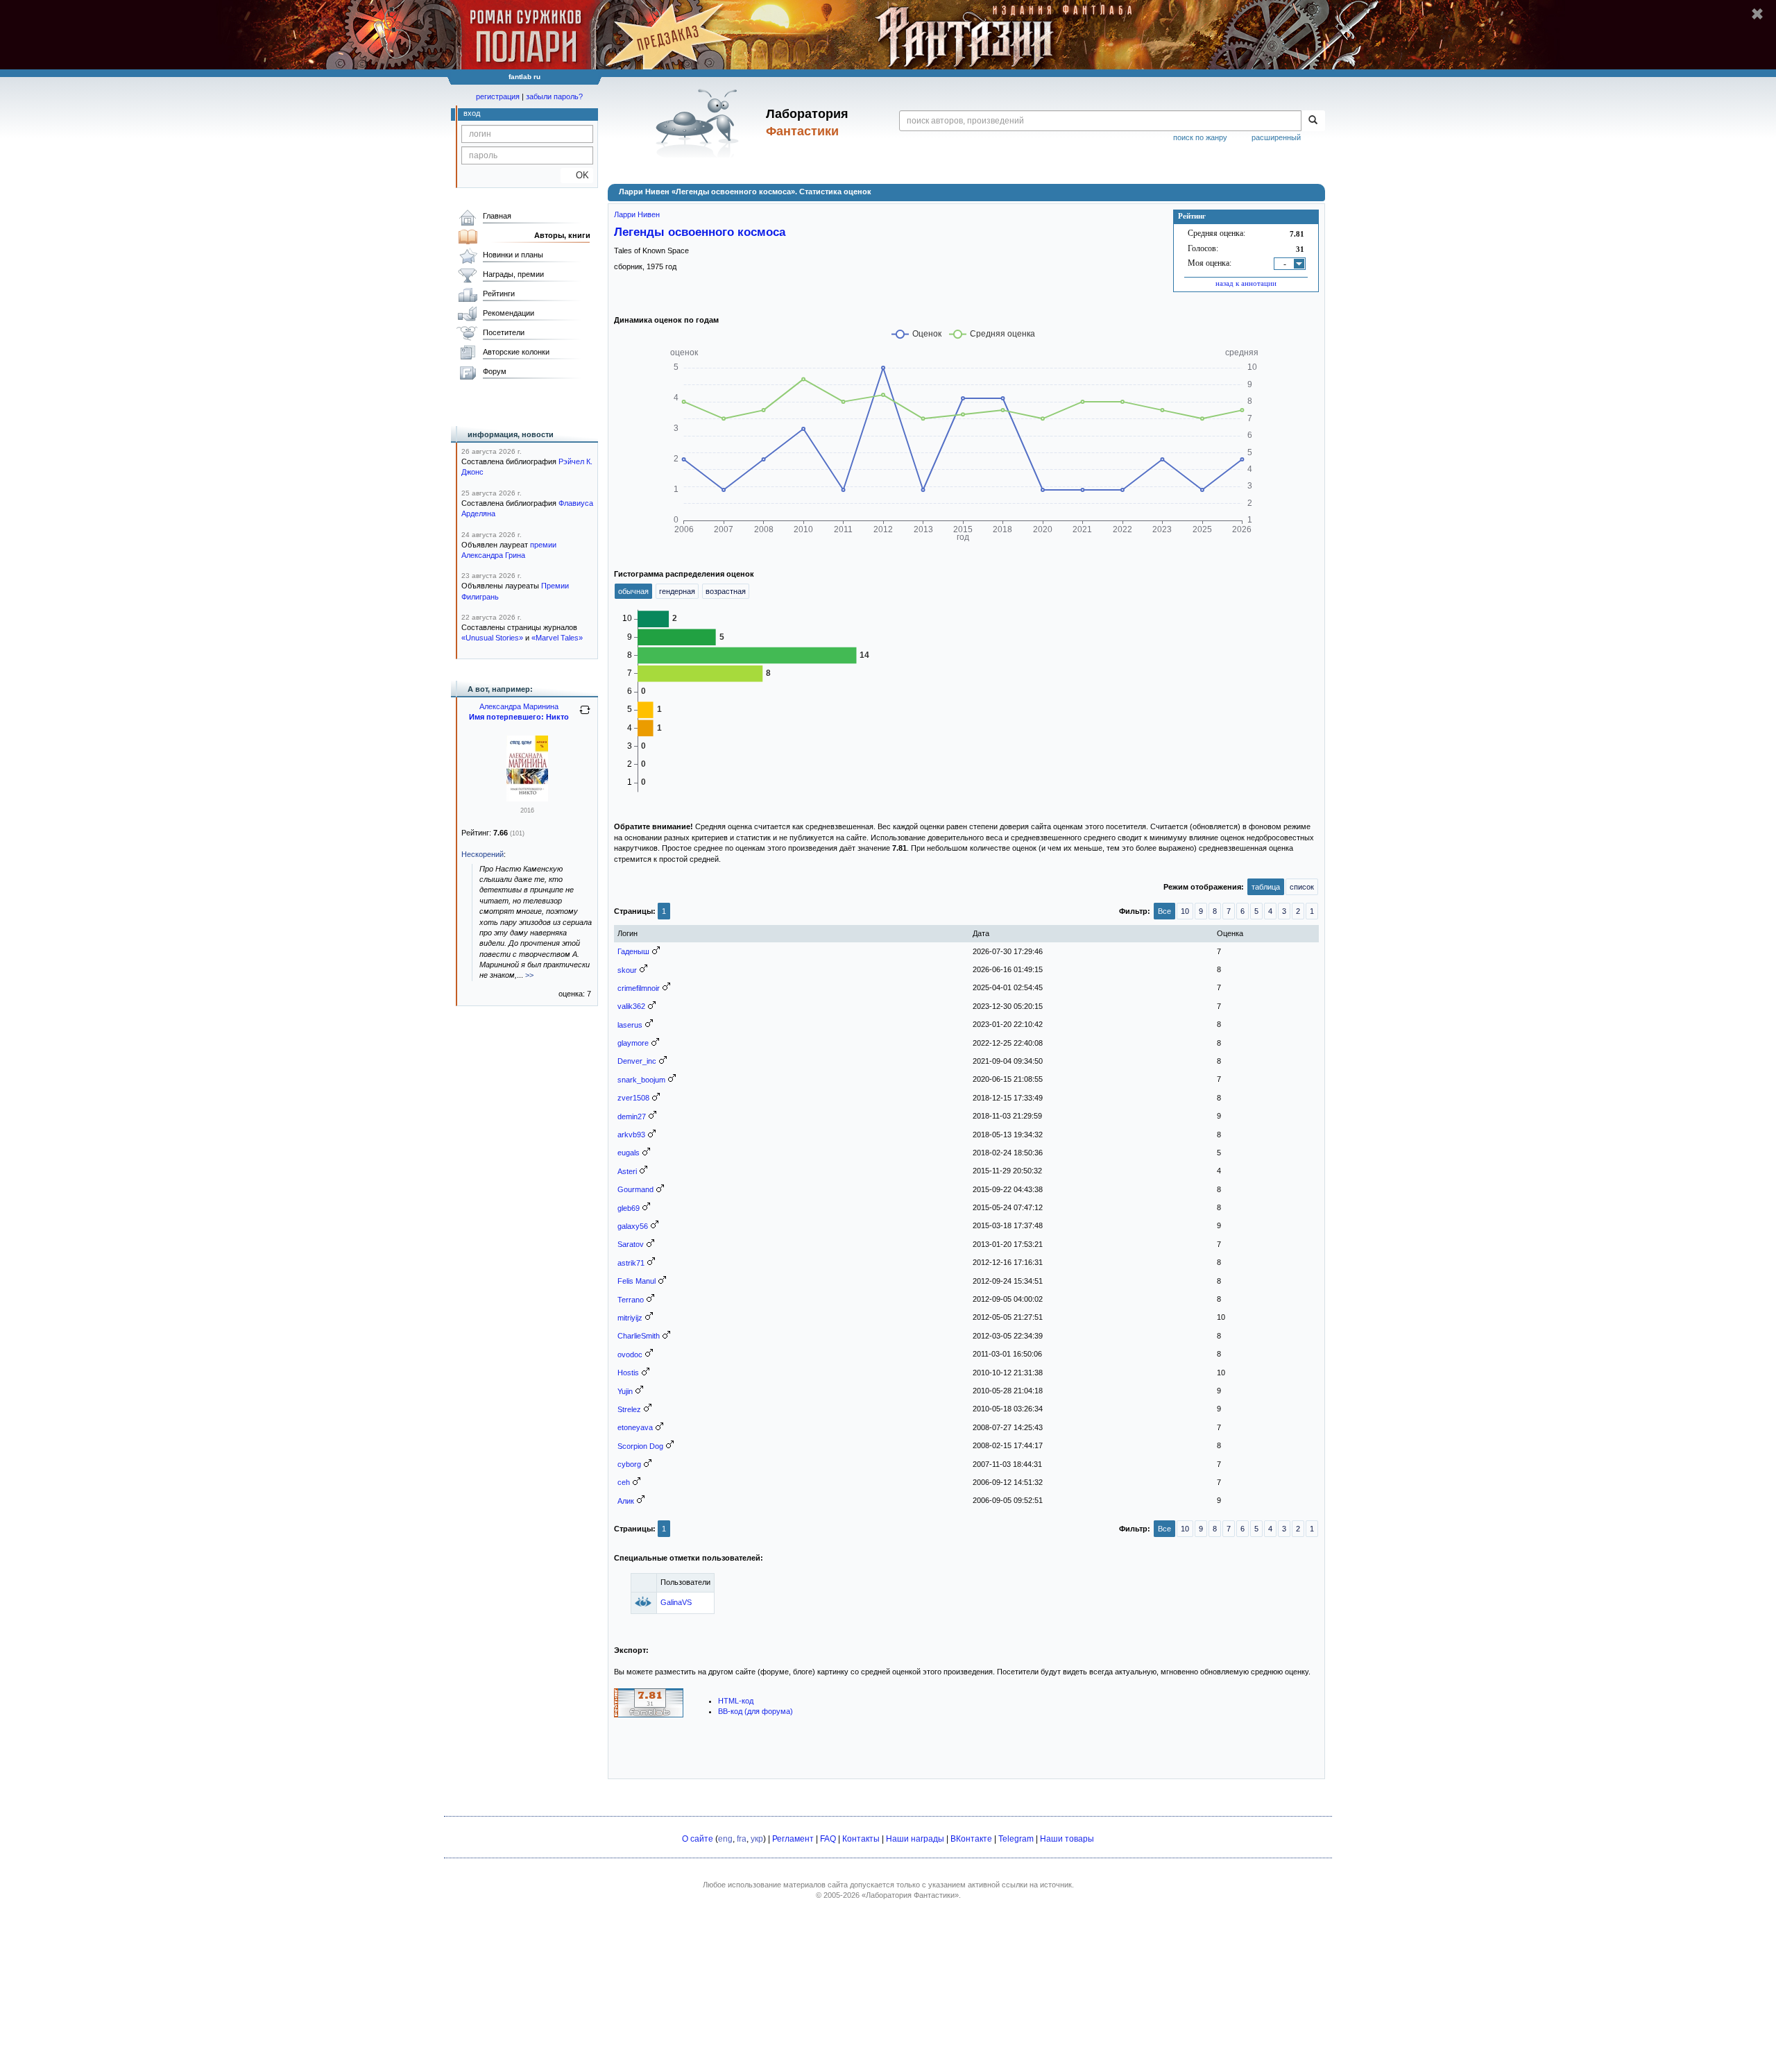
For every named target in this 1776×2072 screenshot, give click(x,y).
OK (577, 175)
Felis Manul (637, 1281)
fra (742, 1839)
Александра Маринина (519, 706)
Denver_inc (637, 1061)
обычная (633, 591)
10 (1185, 911)
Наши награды (915, 1839)
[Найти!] (1313, 121)
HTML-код (736, 1701)
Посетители (504, 332)
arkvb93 (631, 1135)
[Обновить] (585, 715)
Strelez (629, 1409)
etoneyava (635, 1427)
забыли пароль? (554, 96)
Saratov (631, 1244)
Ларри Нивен (637, 214)
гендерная (677, 591)
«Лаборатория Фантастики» (910, 1895)
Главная (497, 216)
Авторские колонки (516, 352)
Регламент (793, 1839)
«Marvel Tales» (557, 638)
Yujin (625, 1391)
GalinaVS (676, 1602)
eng (725, 1839)
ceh (624, 1482)
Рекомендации (509, 313)
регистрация (498, 96)
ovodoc (630, 1355)
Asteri (627, 1171)
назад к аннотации (1246, 283)
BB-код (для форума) (755, 1711)
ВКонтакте (971, 1839)
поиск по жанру (1200, 137)
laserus (630, 1025)
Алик (626, 1501)
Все (1164, 911)
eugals (629, 1153)
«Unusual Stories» (492, 638)
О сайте (698, 1839)
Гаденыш (633, 951)
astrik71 (631, 1263)
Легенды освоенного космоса (700, 232)
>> (529, 975)
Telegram (1016, 1839)
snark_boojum (641, 1080)
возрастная (726, 591)
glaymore (633, 1043)
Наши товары (1067, 1839)
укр (757, 1839)
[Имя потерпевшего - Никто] (527, 799)
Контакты (861, 1839)
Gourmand (635, 1189)
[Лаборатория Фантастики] (700, 123)
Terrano (631, 1300)
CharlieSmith (639, 1336)
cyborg (629, 1464)
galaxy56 (633, 1226)
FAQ (828, 1839)
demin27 (632, 1116)
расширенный (1276, 137)
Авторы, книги (562, 235)
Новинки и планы (513, 255)
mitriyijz (630, 1318)
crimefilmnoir (639, 988)
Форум (495, 371)
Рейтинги (499, 294)
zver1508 (633, 1098)
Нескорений (483, 854)
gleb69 (629, 1208)
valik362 (631, 1006)
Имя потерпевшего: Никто (519, 717)
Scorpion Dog (640, 1446)
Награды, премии (513, 274)
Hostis (628, 1373)
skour (627, 970)
